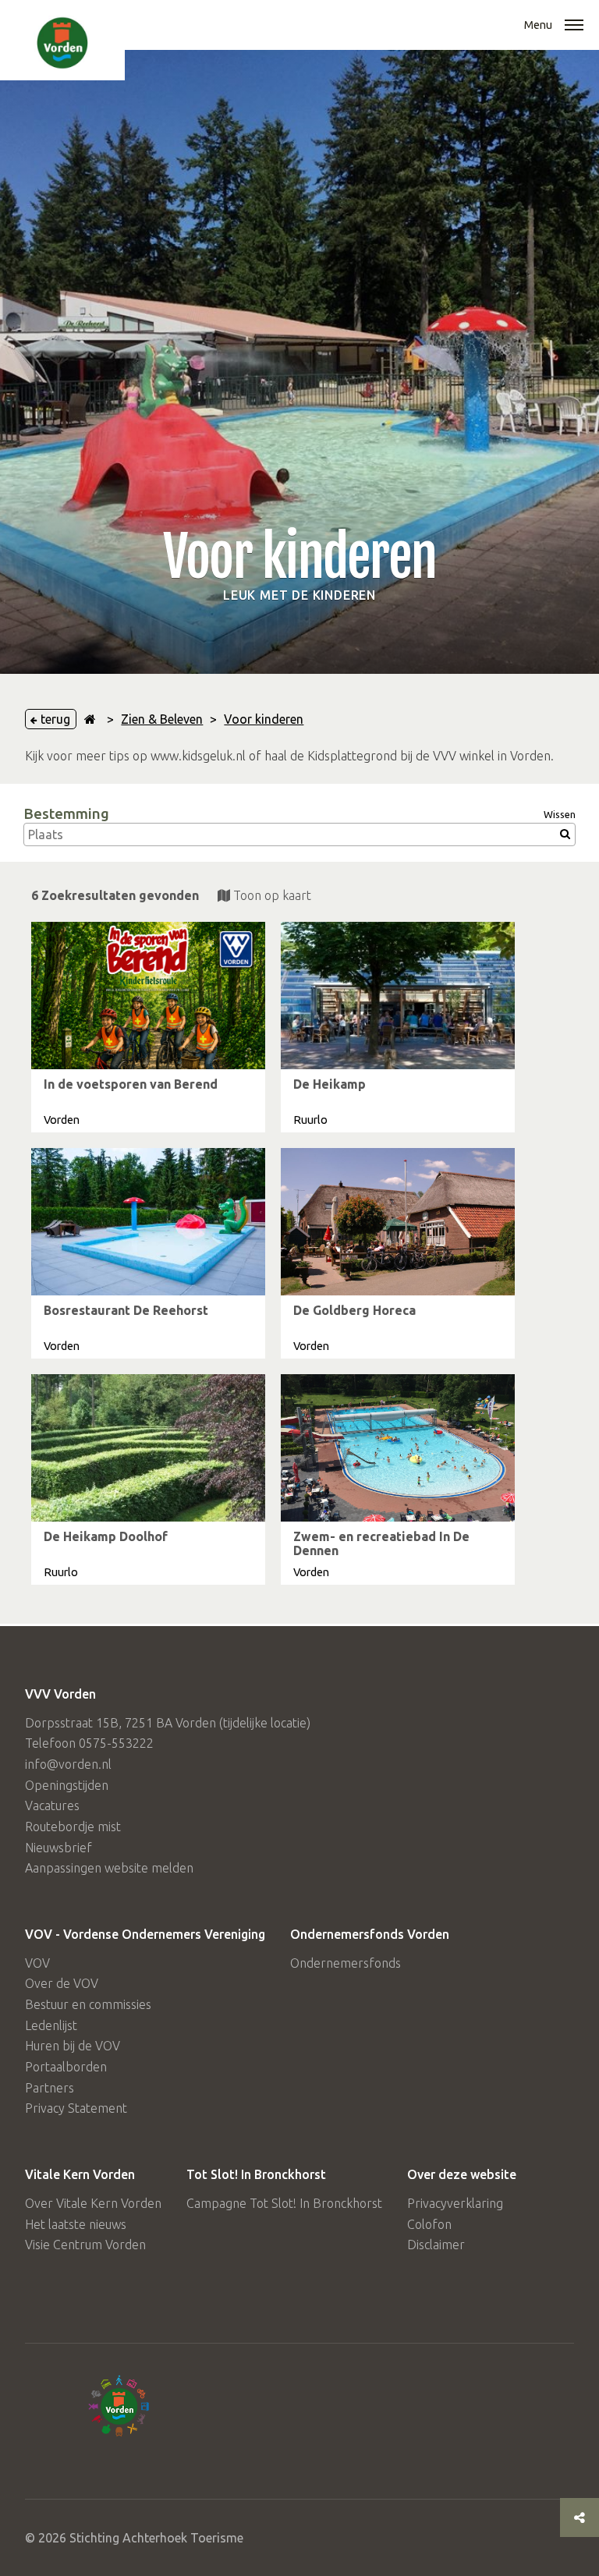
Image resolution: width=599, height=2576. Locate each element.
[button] (574, 27)
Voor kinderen (264, 719)
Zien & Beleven (162, 719)
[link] (148, 1027)
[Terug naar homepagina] (90, 719)
